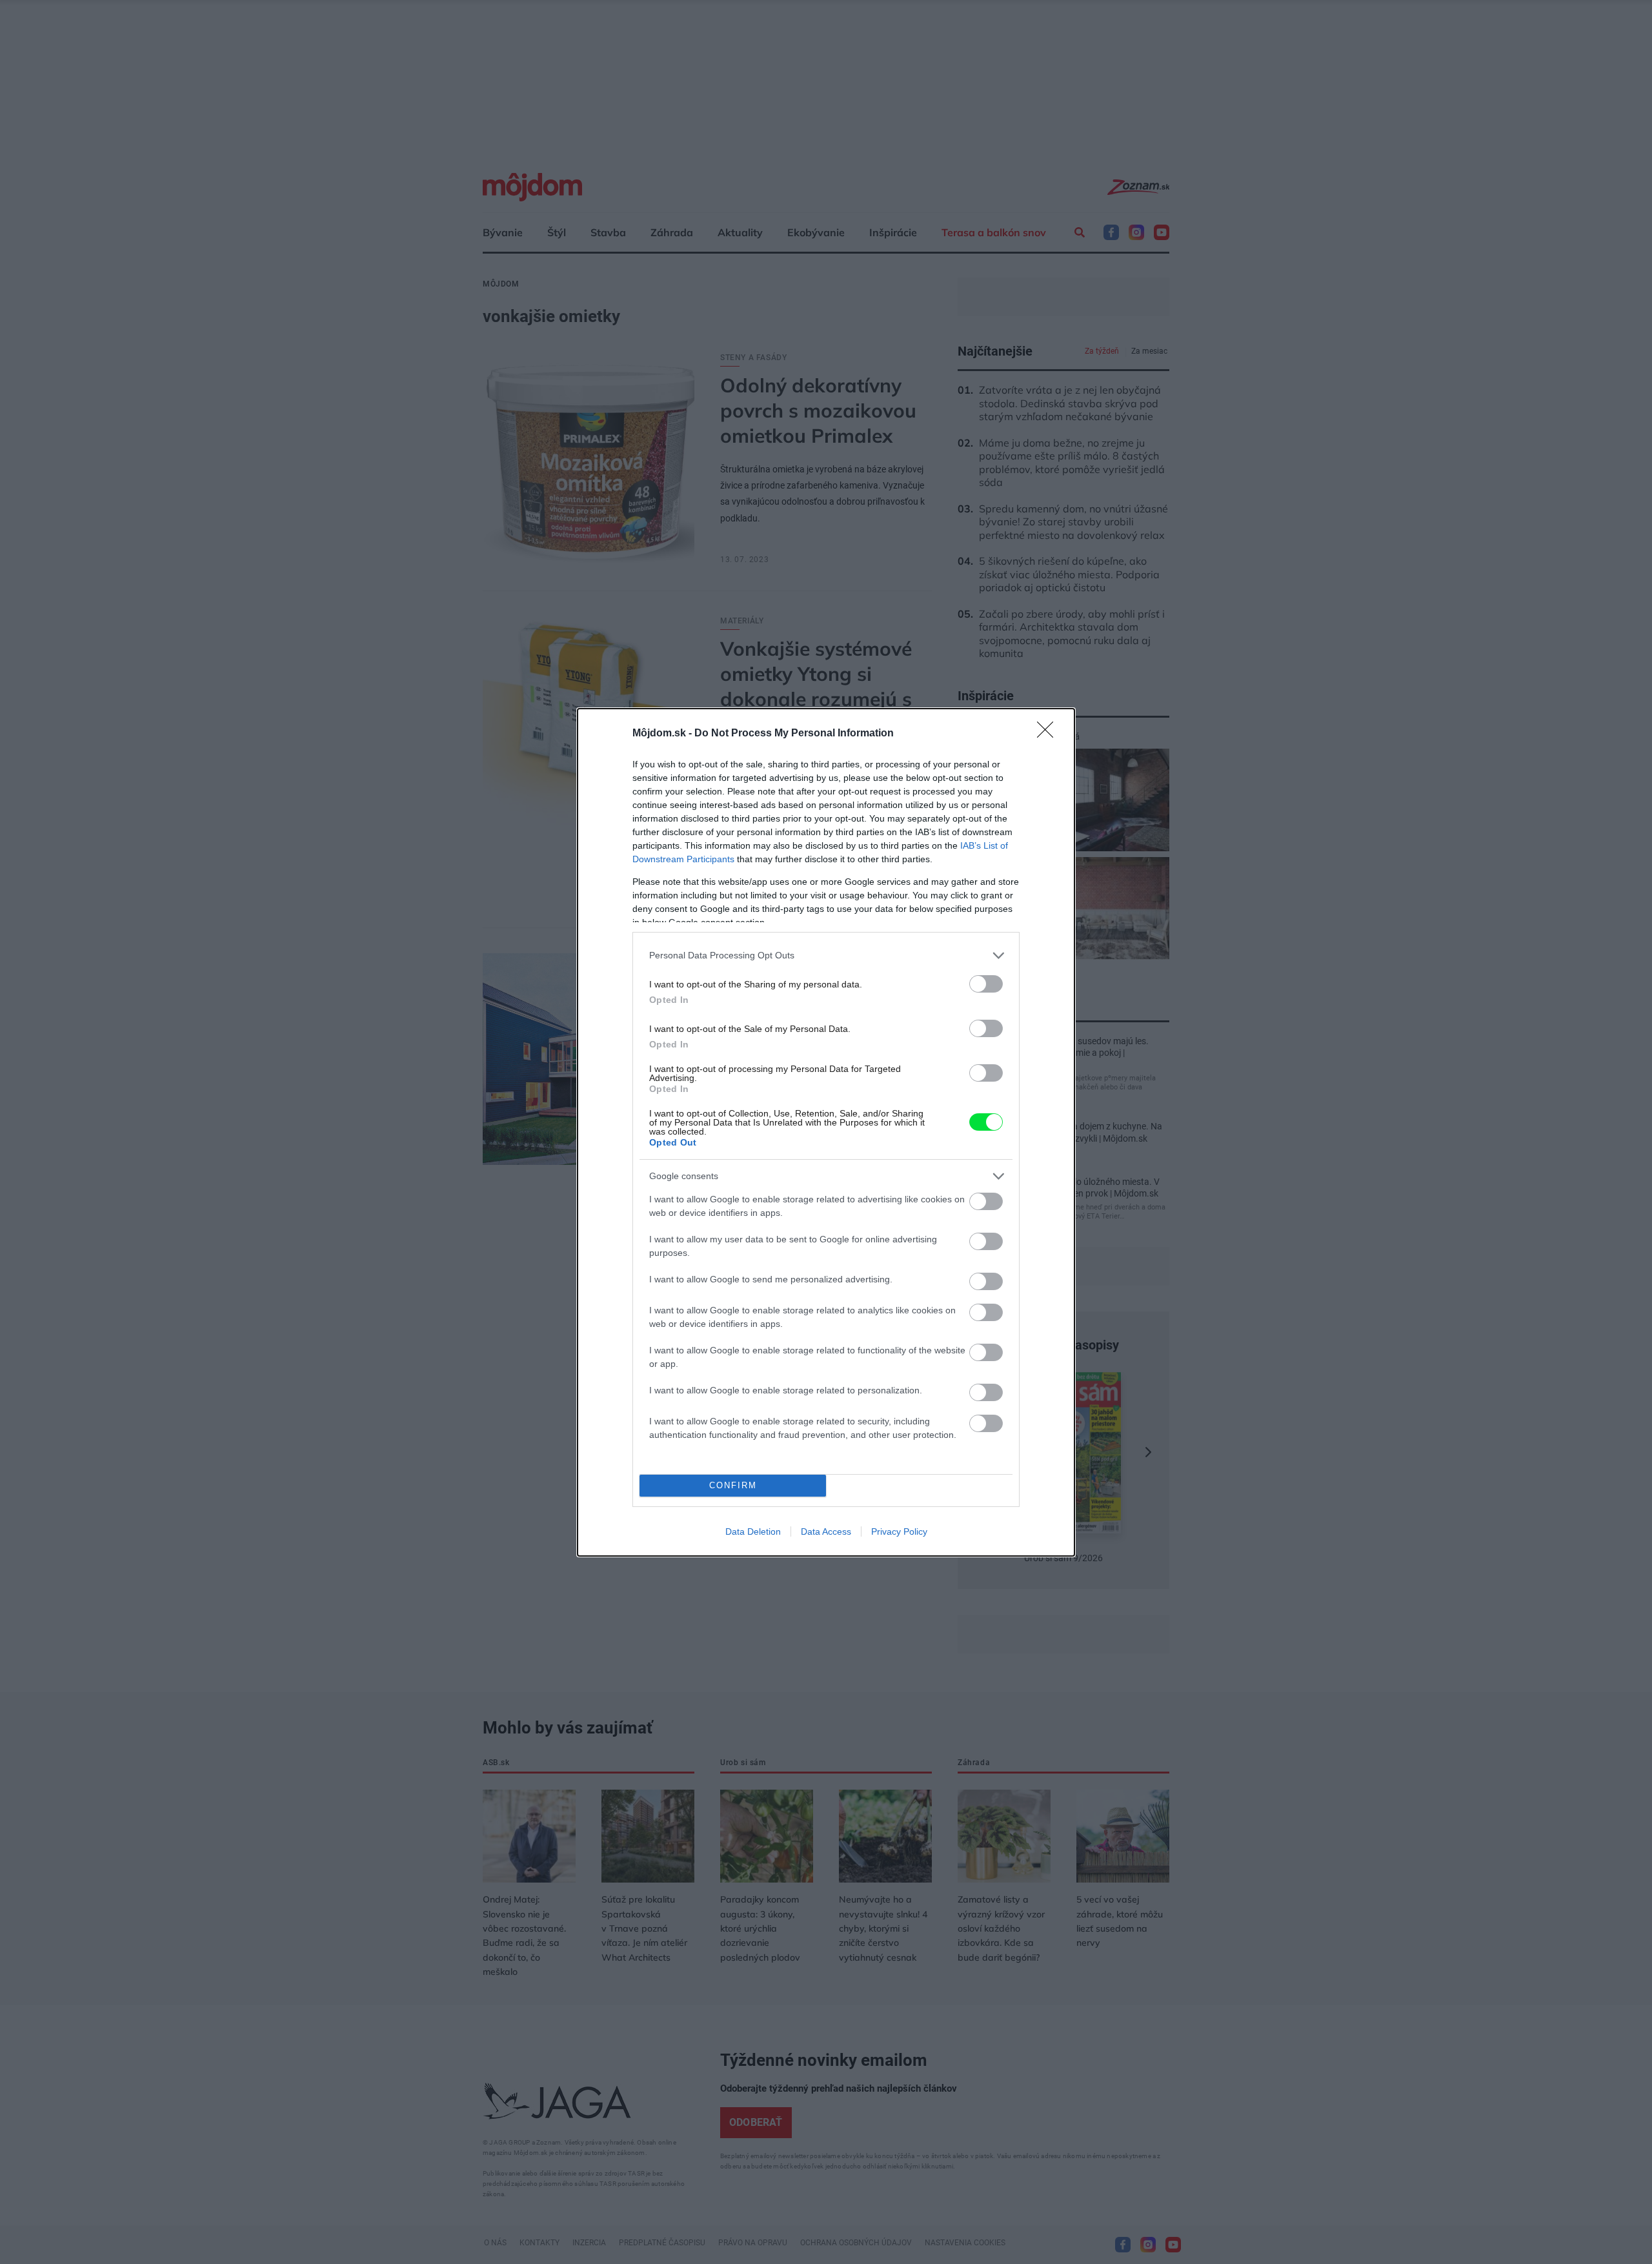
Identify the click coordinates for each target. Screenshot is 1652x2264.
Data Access (826, 1531)
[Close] (1049, 734)
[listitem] (826, 955)
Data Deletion (753, 1531)
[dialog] (826, 1132)
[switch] (986, 984)
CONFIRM (733, 1485)
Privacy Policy (899, 1531)
